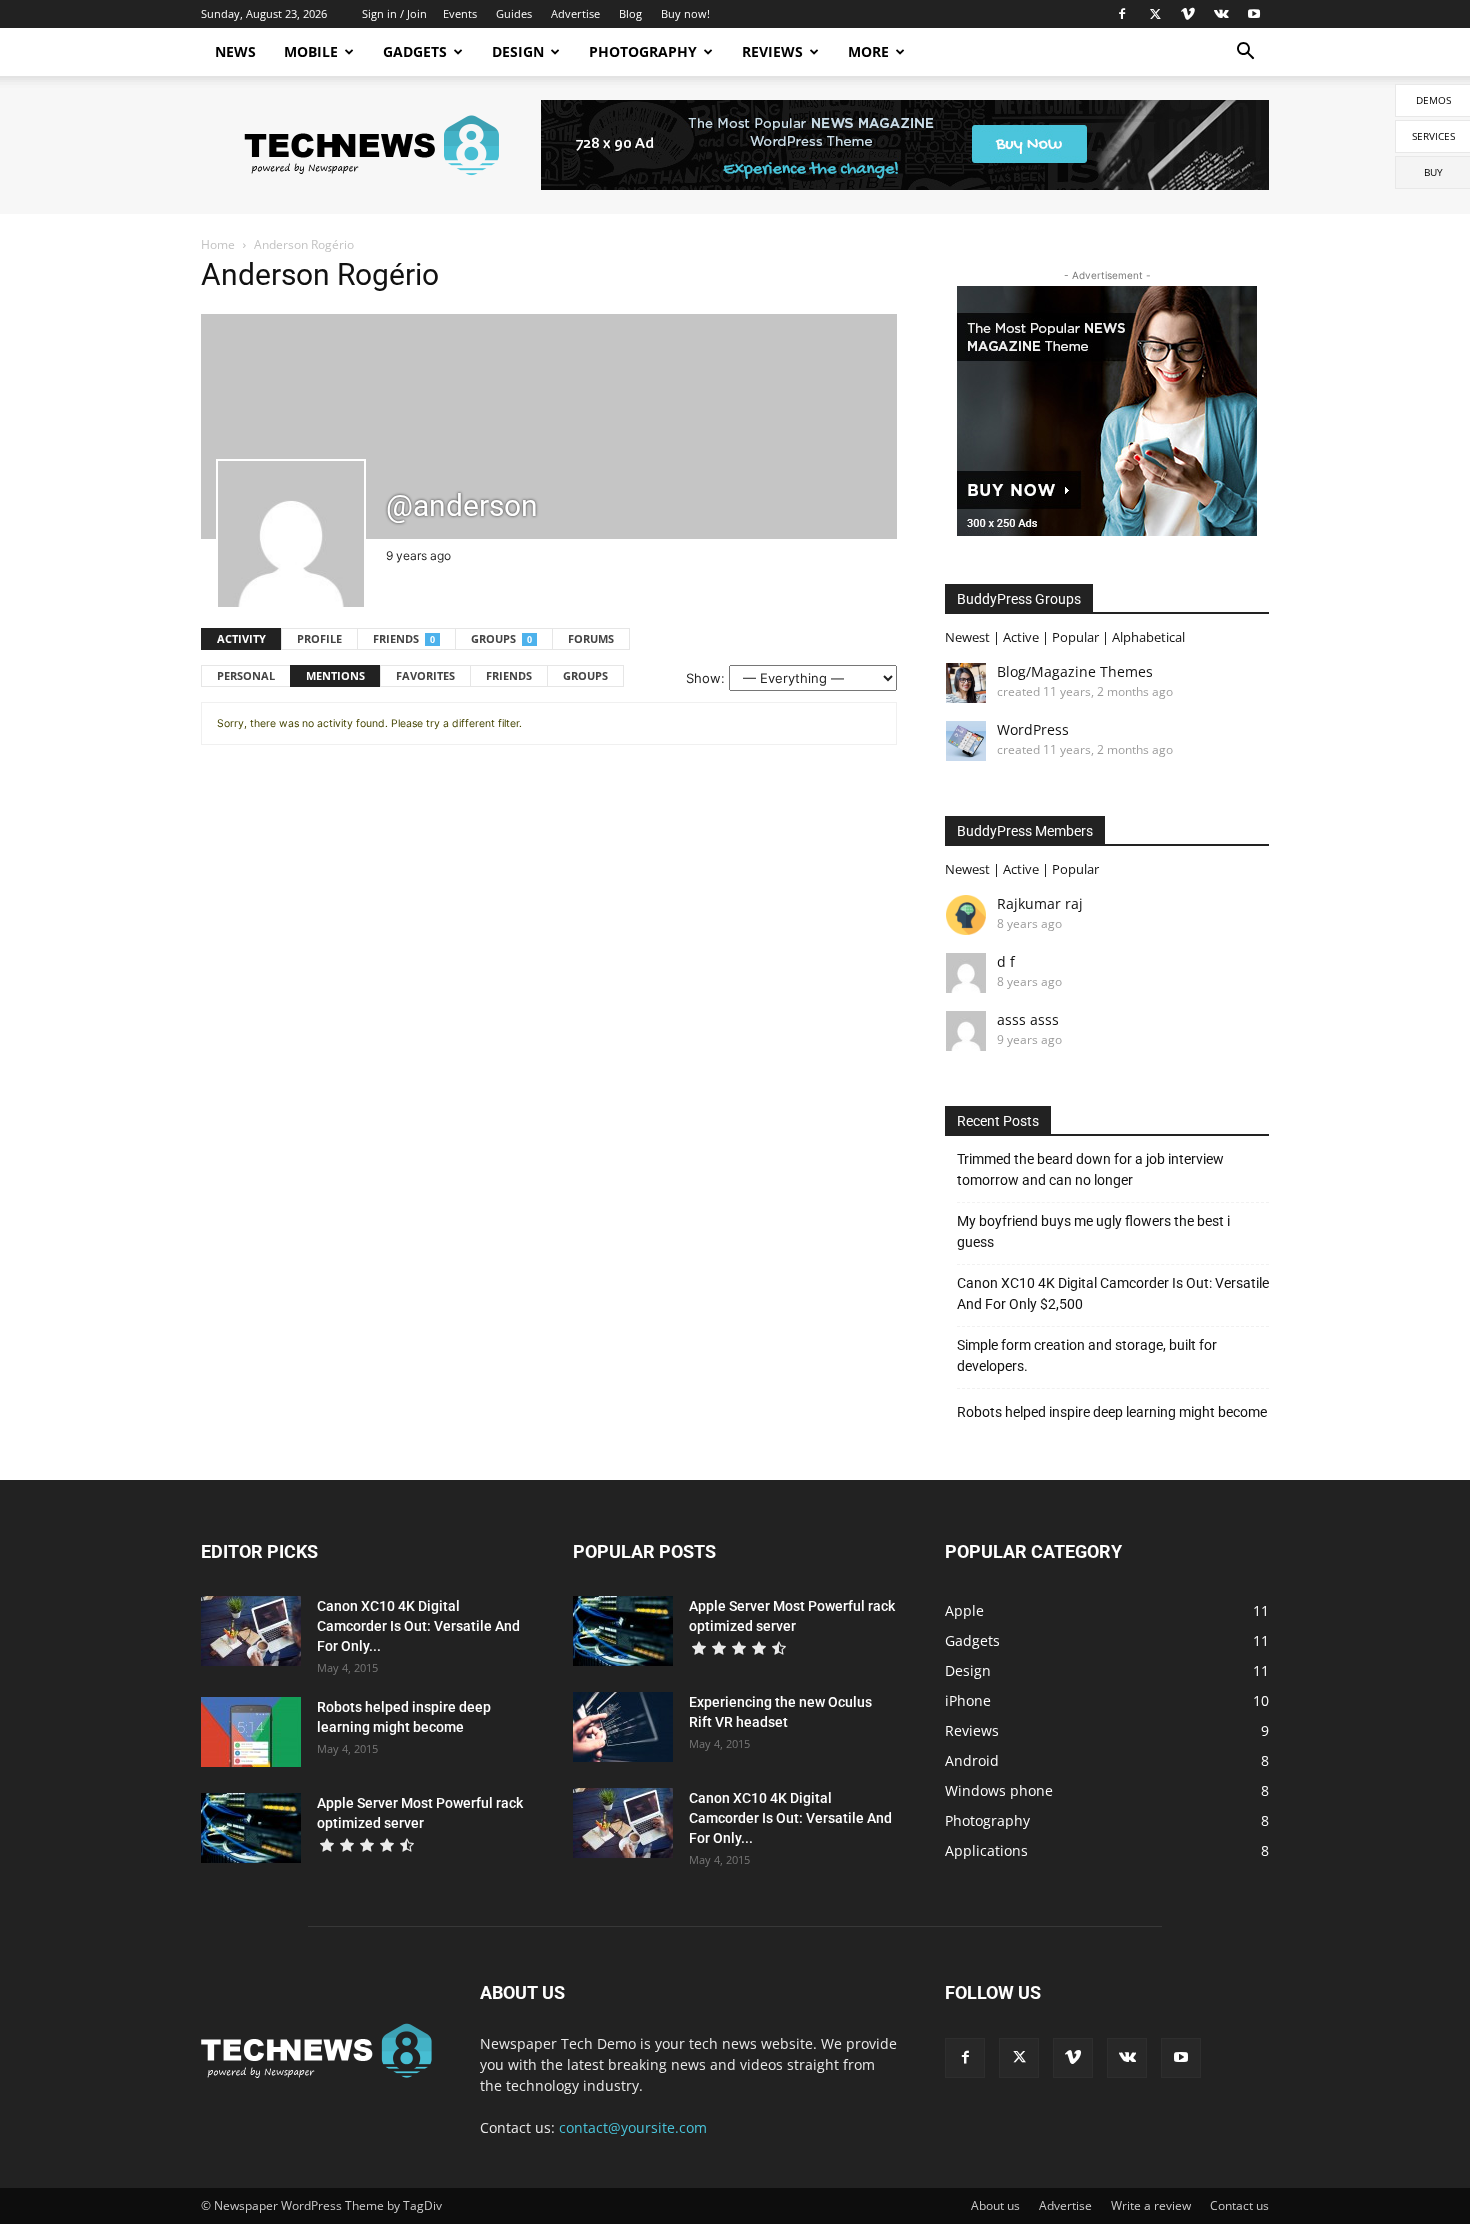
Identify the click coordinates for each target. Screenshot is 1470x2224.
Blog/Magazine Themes (1075, 671)
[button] (1245, 53)
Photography (643, 51)
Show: (705, 678)
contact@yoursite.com (633, 2127)
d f (1006, 961)
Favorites (425, 675)
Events (460, 13)
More (868, 51)
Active (1021, 637)
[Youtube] (1254, 14)
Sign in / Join (394, 13)
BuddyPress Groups (1019, 599)
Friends (404, 638)
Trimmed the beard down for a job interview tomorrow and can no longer (1090, 1169)
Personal (246, 675)
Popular (1075, 637)
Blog (630, 13)
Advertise (575, 13)
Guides (514, 13)
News (235, 51)
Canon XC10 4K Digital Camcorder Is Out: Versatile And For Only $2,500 (1113, 1293)
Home (218, 244)
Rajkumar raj (1040, 903)
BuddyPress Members (1025, 831)
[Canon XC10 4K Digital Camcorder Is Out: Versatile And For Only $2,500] (251, 1631)
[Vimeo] (1188, 14)
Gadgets (415, 51)
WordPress (1033, 729)
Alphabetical (1148, 637)
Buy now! (685, 13)
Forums (591, 638)
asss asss (1028, 1019)
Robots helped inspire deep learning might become (1112, 1412)
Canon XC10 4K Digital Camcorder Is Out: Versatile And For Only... (418, 1626)
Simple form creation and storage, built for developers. (1087, 1355)
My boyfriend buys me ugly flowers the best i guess (1093, 1231)
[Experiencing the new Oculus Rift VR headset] (623, 1727)
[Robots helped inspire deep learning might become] (251, 1732)
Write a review (1151, 2205)
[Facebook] (1122, 14)
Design (518, 51)
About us (995, 2205)
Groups (501, 638)
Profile (319, 638)
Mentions (335, 675)
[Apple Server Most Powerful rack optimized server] (251, 1828)
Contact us (1239, 2205)
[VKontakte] (1221, 14)
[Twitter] (1155, 14)
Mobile (311, 51)
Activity (241, 638)
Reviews (772, 51)
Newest (967, 637)
